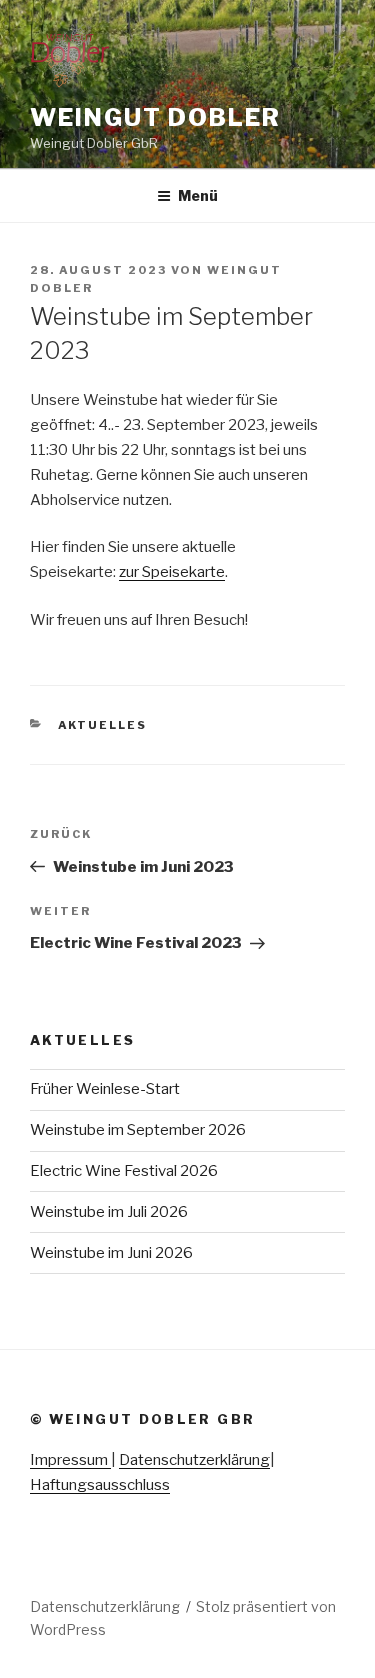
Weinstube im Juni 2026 (111, 1253)
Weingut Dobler (155, 117)
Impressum (70, 1460)
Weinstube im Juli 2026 (109, 1212)
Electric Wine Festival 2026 (124, 1171)
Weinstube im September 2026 (138, 1130)
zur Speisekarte (172, 572)
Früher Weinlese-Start (105, 1089)
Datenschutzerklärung (194, 1460)
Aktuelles (103, 725)
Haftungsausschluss (100, 1485)
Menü (198, 195)
